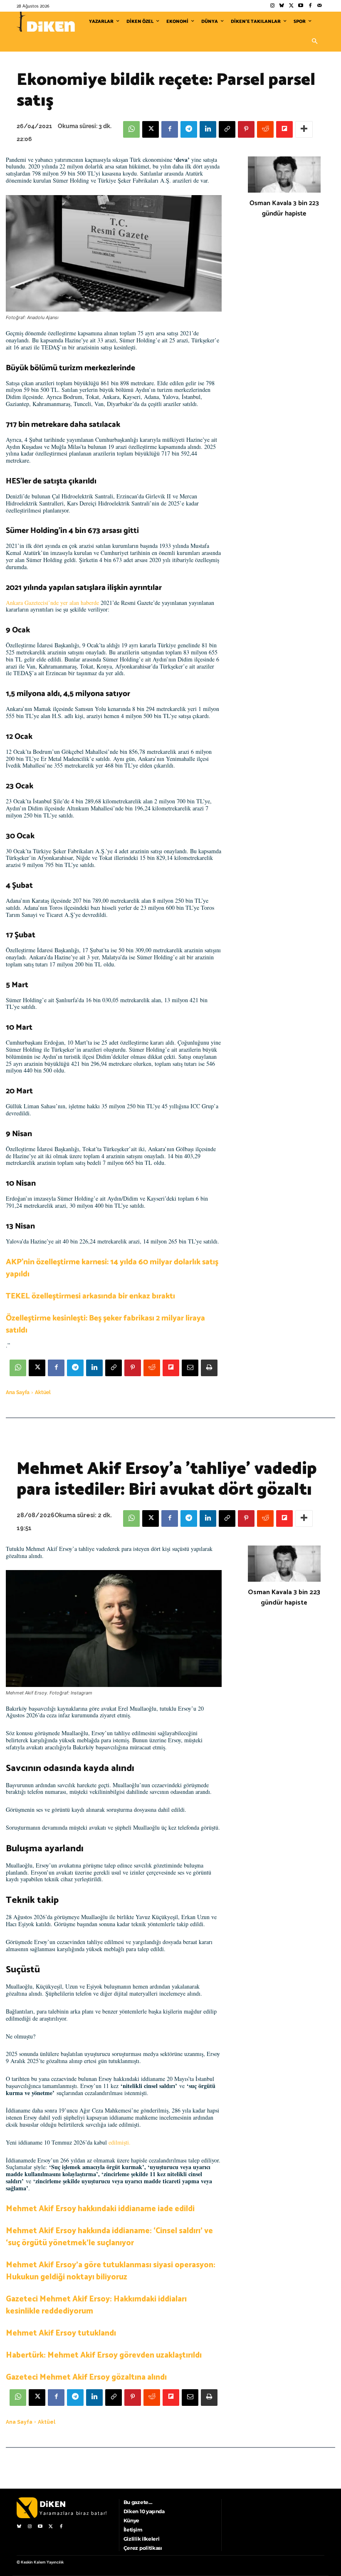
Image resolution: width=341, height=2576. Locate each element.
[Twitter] (291, 6)
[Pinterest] (246, 129)
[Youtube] (301, 6)
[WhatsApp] (131, 129)
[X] (151, 129)
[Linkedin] (208, 129)
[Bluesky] (282, 6)
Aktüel (43, 1392)
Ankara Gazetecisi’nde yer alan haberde (52, 603)
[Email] (190, 1368)
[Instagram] (272, 6)
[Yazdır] (209, 1368)
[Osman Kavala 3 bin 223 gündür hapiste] (284, 175)
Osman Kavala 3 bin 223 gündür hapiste (284, 208)
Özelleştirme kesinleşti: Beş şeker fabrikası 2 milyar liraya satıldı (105, 1324)
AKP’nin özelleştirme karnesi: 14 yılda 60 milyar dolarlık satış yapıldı (112, 1268)
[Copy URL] (227, 129)
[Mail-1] (320, 6)
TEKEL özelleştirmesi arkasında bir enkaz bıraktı (90, 1296)
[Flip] (284, 129)
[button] (314, 42)
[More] (304, 129)
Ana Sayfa (18, 1392)
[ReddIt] (265, 129)
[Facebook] (310, 6)
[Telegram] (189, 129)
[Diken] (46, 22)
